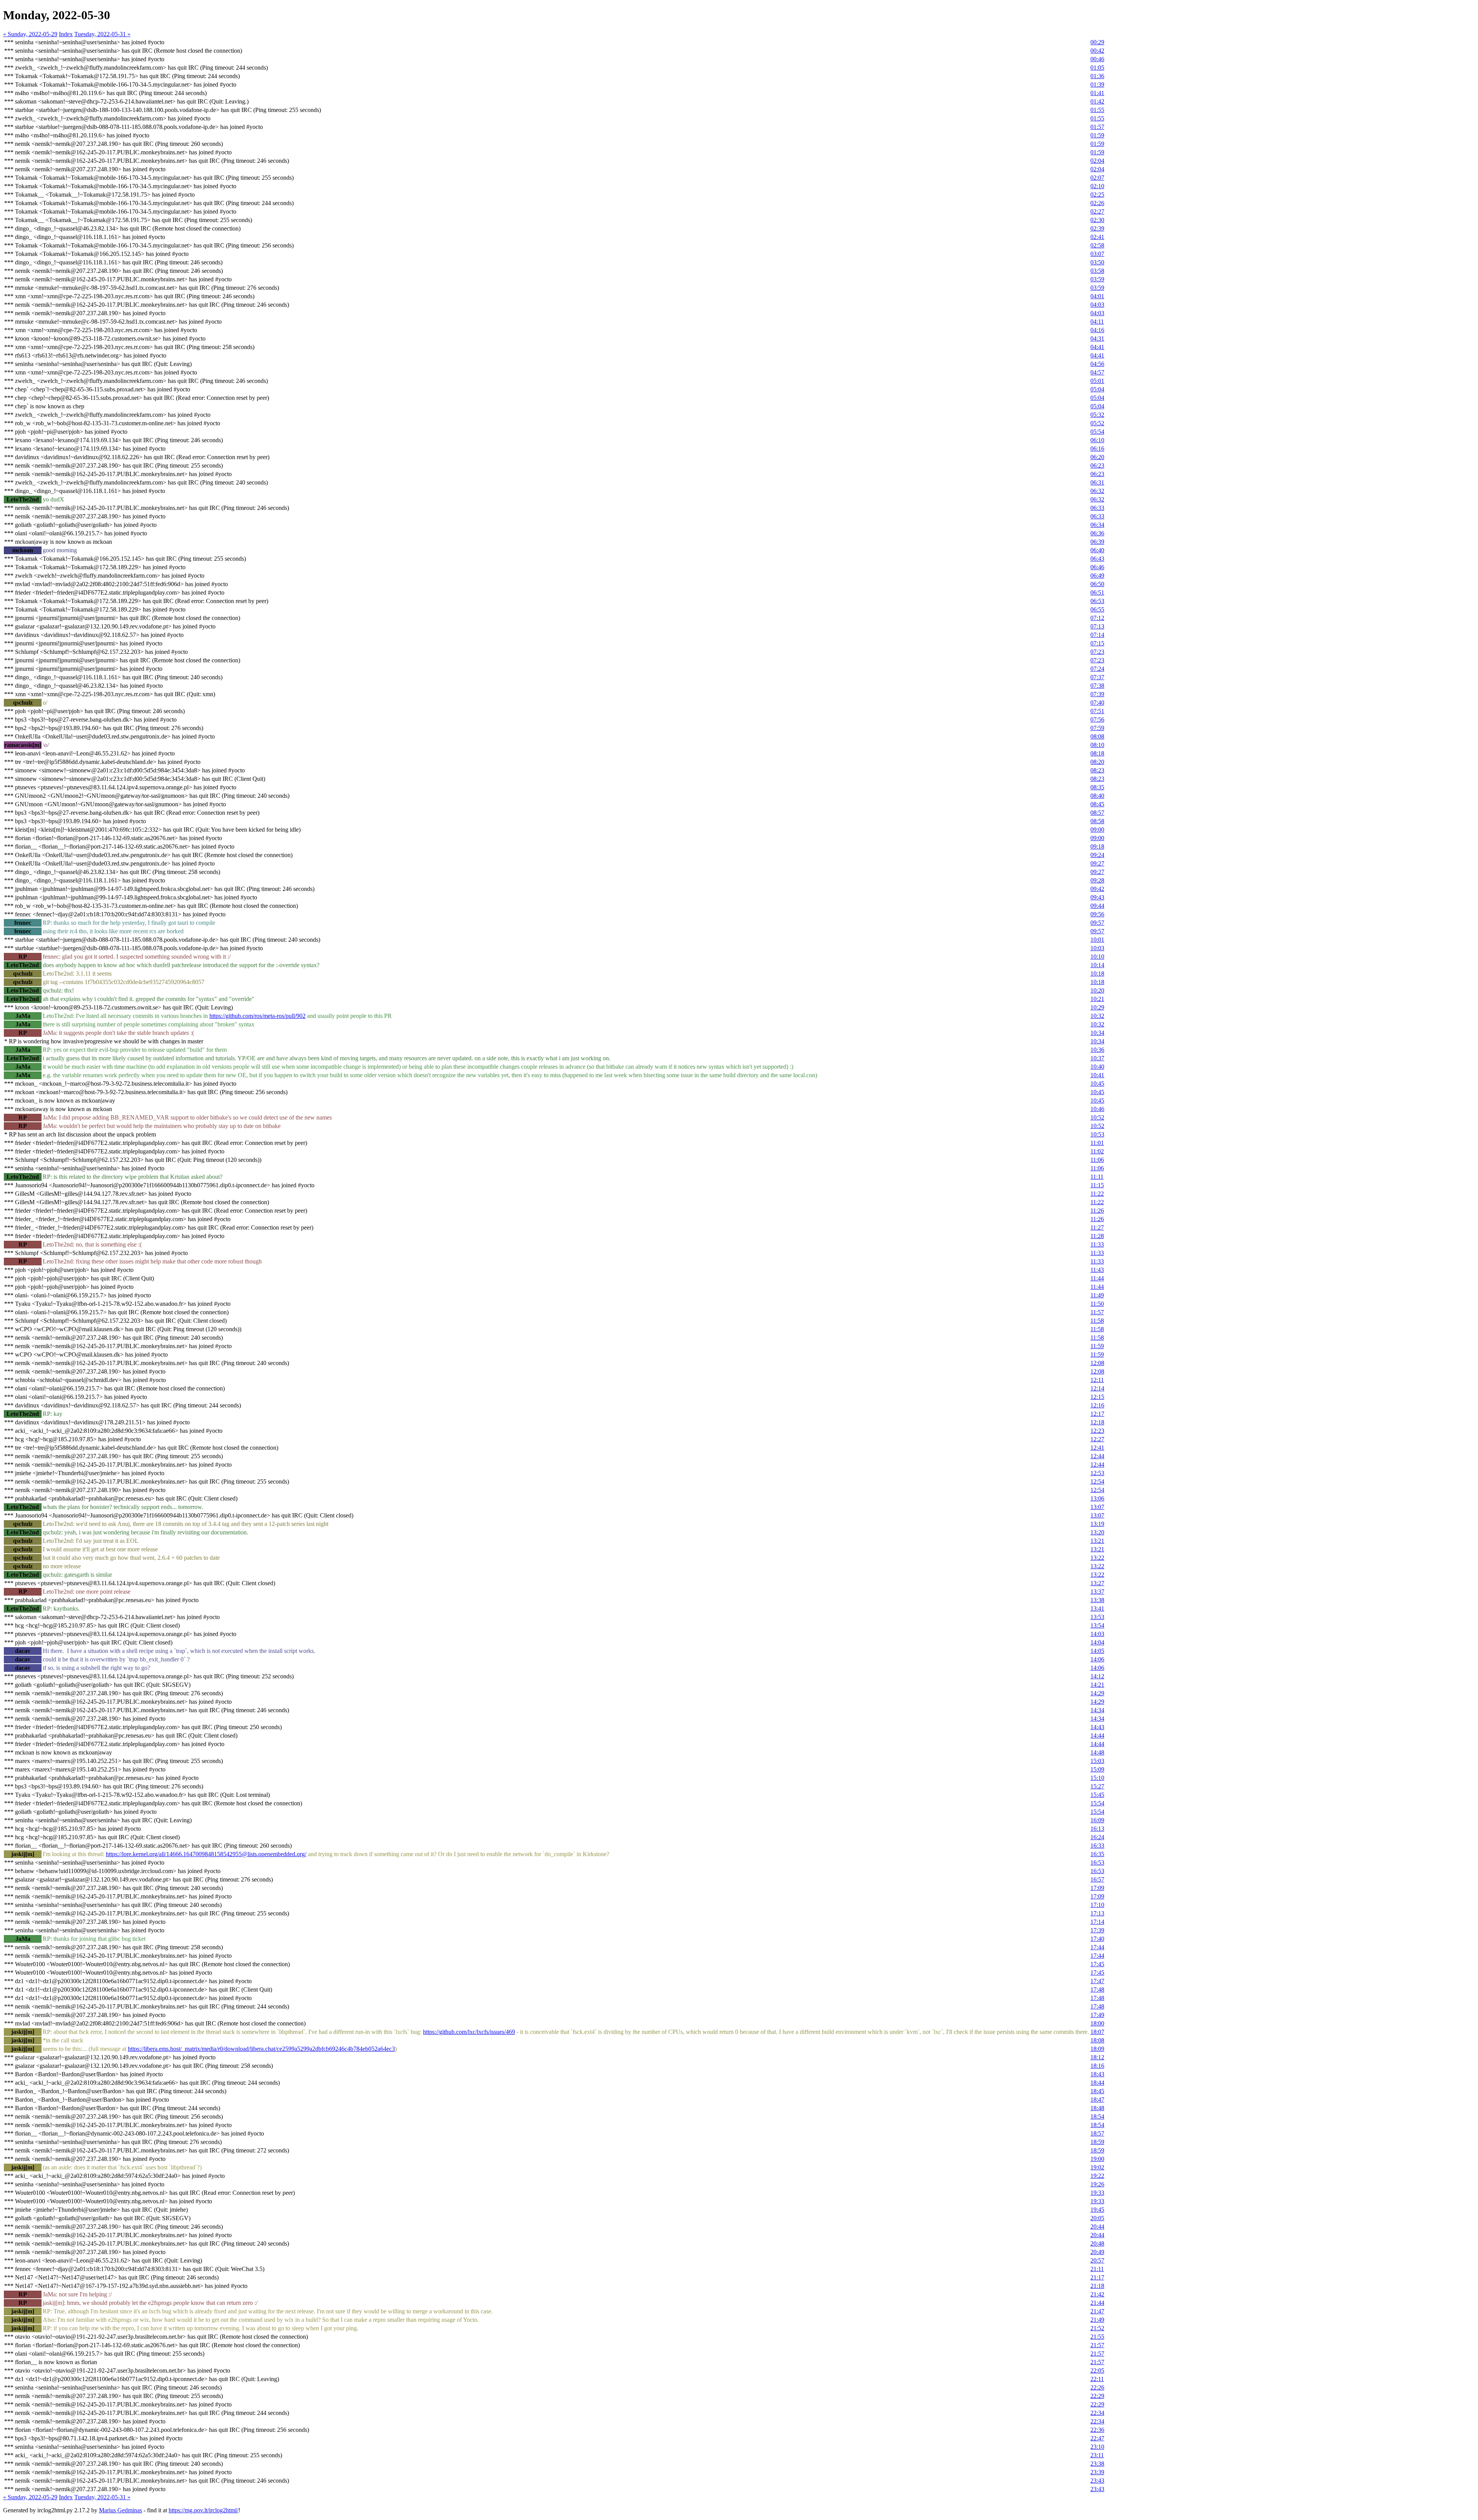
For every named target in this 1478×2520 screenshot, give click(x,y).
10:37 (1097, 1058)
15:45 (1097, 1795)
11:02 (1097, 1151)
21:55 (1097, 2337)
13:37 (1097, 1592)
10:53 (1097, 1134)
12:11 (1097, 1380)
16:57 (1097, 1879)
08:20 (1097, 762)
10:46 (1097, 1109)
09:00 (1097, 830)
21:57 (1097, 2345)
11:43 (1097, 1270)
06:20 (1097, 457)
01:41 (1097, 93)
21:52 (1097, 2328)
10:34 (1097, 1033)
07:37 (1097, 677)
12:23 (1097, 1431)
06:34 (1097, 525)
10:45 (1097, 1084)
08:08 (1097, 736)
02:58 (1097, 245)
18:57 (1097, 2133)
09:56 (1097, 914)
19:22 (1097, 2176)
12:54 (1097, 1481)
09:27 (1097, 863)
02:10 (1097, 186)
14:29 (1097, 1693)
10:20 (1097, 990)
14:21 (1097, 1685)
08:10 (1097, 745)
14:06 (1097, 1659)
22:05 (1097, 2370)
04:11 (1097, 322)
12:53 (1097, 1473)
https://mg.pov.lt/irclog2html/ (203, 2510)
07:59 (1097, 728)
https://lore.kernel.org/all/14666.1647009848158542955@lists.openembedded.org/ (206, 1854)
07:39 (1097, 694)
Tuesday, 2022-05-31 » (102, 34)
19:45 (1097, 2210)
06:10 (1097, 440)
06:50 (1097, 584)
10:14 (1097, 965)
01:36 (1097, 76)
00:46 (1097, 59)
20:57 (1097, 2260)
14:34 (1097, 1710)
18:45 (1097, 2091)
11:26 (1097, 1211)
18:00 (1097, 2023)
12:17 (1097, 1414)
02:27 (1097, 211)
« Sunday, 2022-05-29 (30, 34)
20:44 (1097, 2227)
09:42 (1097, 889)
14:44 (1097, 1735)
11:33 (1097, 1244)
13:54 (1097, 1625)
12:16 (1097, 1405)
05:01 (1097, 381)
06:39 (1097, 542)
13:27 (1097, 1583)
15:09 (1097, 1769)
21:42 (1097, 2294)
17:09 (1097, 1888)
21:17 (1097, 2277)
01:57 (1097, 127)
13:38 (1097, 1600)
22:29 (1097, 2396)
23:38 (1097, 2464)
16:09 (1097, 1820)
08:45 (1097, 804)
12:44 (1097, 1456)
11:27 (1097, 1227)
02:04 (1097, 161)
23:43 (1097, 2481)
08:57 (1097, 813)
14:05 (1097, 1651)
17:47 (1097, 1981)
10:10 (1097, 957)
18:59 (1097, 2142)
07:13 (1097, 626)
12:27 (1097, 1439)
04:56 (1097, 364)
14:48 (1097, 1752)
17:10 (1097, 1905)
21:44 (1097, 2303)
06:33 (1097, 508)
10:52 (1097, 1117)
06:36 (1097, 533)
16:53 (1097, 1862)
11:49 (1097, 1295)
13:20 (1097, 1532)
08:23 (1097, 770)
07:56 (1097, 719)
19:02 (1097, 2167)
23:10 (1097, 2447)
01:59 (1097, 135)
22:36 (1097, 2430)
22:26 (1097, 2387)
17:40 (1097, 1939)
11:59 (1097, 1346)
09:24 (1097, 855)
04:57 (1097, 372)
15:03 (1097, 1761)
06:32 (1097, 491)
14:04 (1097, 1642)
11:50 (1097, 1304)
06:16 (1097, 449)
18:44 (1097, 2083)
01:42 (1097, 101)
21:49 (1097, 2320)
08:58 (1097, 821)
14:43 (1097, 1727)
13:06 (1097, 1498)
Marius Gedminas (120, 2510)
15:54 (1097, 1803)
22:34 (1097, 2413)
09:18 (1097, 846)
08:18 (1097, 753)
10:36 (1097, 1050)
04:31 (1097, 338)
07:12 (1097, 618)
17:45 (1097, 1964)
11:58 (1097, 1321)
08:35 (1097, 787)
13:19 (1097, 1524)
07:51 (1097, 711)
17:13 (1097, 1913)
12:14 (1097, 1388)
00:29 (1097, 42)
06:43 (1097, 559)
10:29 (1097, 1007)
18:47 (1097, 2100)
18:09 (1097, 2049)
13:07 (1097, 1507)
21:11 (1097, 2269)
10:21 (1097, 999)
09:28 (1097, 880)
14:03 (1097, 1634)
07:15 (1097, 643)
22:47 (1097, 2438)
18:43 (1097, 2074)
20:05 (1097, 2218)
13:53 (1097, 1617)
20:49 (1097, 2252)
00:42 (1097, 51)
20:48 (1097, 2243)
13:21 (1097, 1541)
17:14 (1097, 1922)
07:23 (1097, 652)
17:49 (1097, 2015)
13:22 (1097, 1558)
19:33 (1097, 2193)
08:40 (1097, 796)
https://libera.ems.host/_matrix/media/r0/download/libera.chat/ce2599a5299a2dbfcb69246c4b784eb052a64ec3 (261, 2049)
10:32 (1097, 1016)
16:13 (1097, 1829)
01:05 (1097, 68)
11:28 (1097, 1236)
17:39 (1097, 1930)
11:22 (1097, 1194)
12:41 (1097, 1448)
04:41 (1097, 347)
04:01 (1097, 296)
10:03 (1097, 948)
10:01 (1097, 940)
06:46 (1097, 567)
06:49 (1097, 576)
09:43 (1097, 897)
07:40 (1097, 703)
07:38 (1097, 686)
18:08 (1097, 2040)
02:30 (1097, 220)
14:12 (1097, 1676)
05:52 (1097, 423)
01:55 (1097, 110)
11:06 (1097, 1160)
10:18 (1097, 973)
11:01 (1097, 1143)
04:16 (1097, 330)
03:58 (1097, 271)
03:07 (1097, 254)
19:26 (1097, 2184)
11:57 (1097, 1312)
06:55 (1097, 609)
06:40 (1097, 550)
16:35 (1097, 1854)
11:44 (1097, 1278)
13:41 (1097, 1608)
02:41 (1097, 237)
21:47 (1097, 2311)
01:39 (1097, 84)
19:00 (1097, 2159)
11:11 (1097, 1177)
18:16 (1097, 2066)
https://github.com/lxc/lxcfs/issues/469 (469, 2032)
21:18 (1097, 2286)
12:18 (1097, 1422)
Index (66, 34)
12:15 (1097, 1397)
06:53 (1097, 601)
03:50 (1097, 262)
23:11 (1097, 2455)
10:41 (1097, 1075)
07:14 (1097, 635)
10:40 (1097, 1067)
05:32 (1097, 415)
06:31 (1097, 482)
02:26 (1097, 203)
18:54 (1097, 2116)
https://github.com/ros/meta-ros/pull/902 (257, 1016)
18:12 (1097, 2057)
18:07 (1097, 2032)
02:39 (1097, 228)
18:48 (1097, 2108)
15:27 (1097, 1786)
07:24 (1097, 669)
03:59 (1097, 279)
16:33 (1097, 1846)
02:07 (1097, 178)
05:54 (1097, 432)
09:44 (1097, 906)
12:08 (1097, 1363)
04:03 (1097, 305)
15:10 (1097, 1778)
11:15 (1097, 1185)
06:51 (1097, 592)
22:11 (1097, 2379)
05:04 (1097, 389)
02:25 (1097, 195)
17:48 (1097, 1989)
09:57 (1097, 923)
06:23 (1097, 465)
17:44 (1097, 1947)
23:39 (1097, 2472)
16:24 (1097, 1837)
